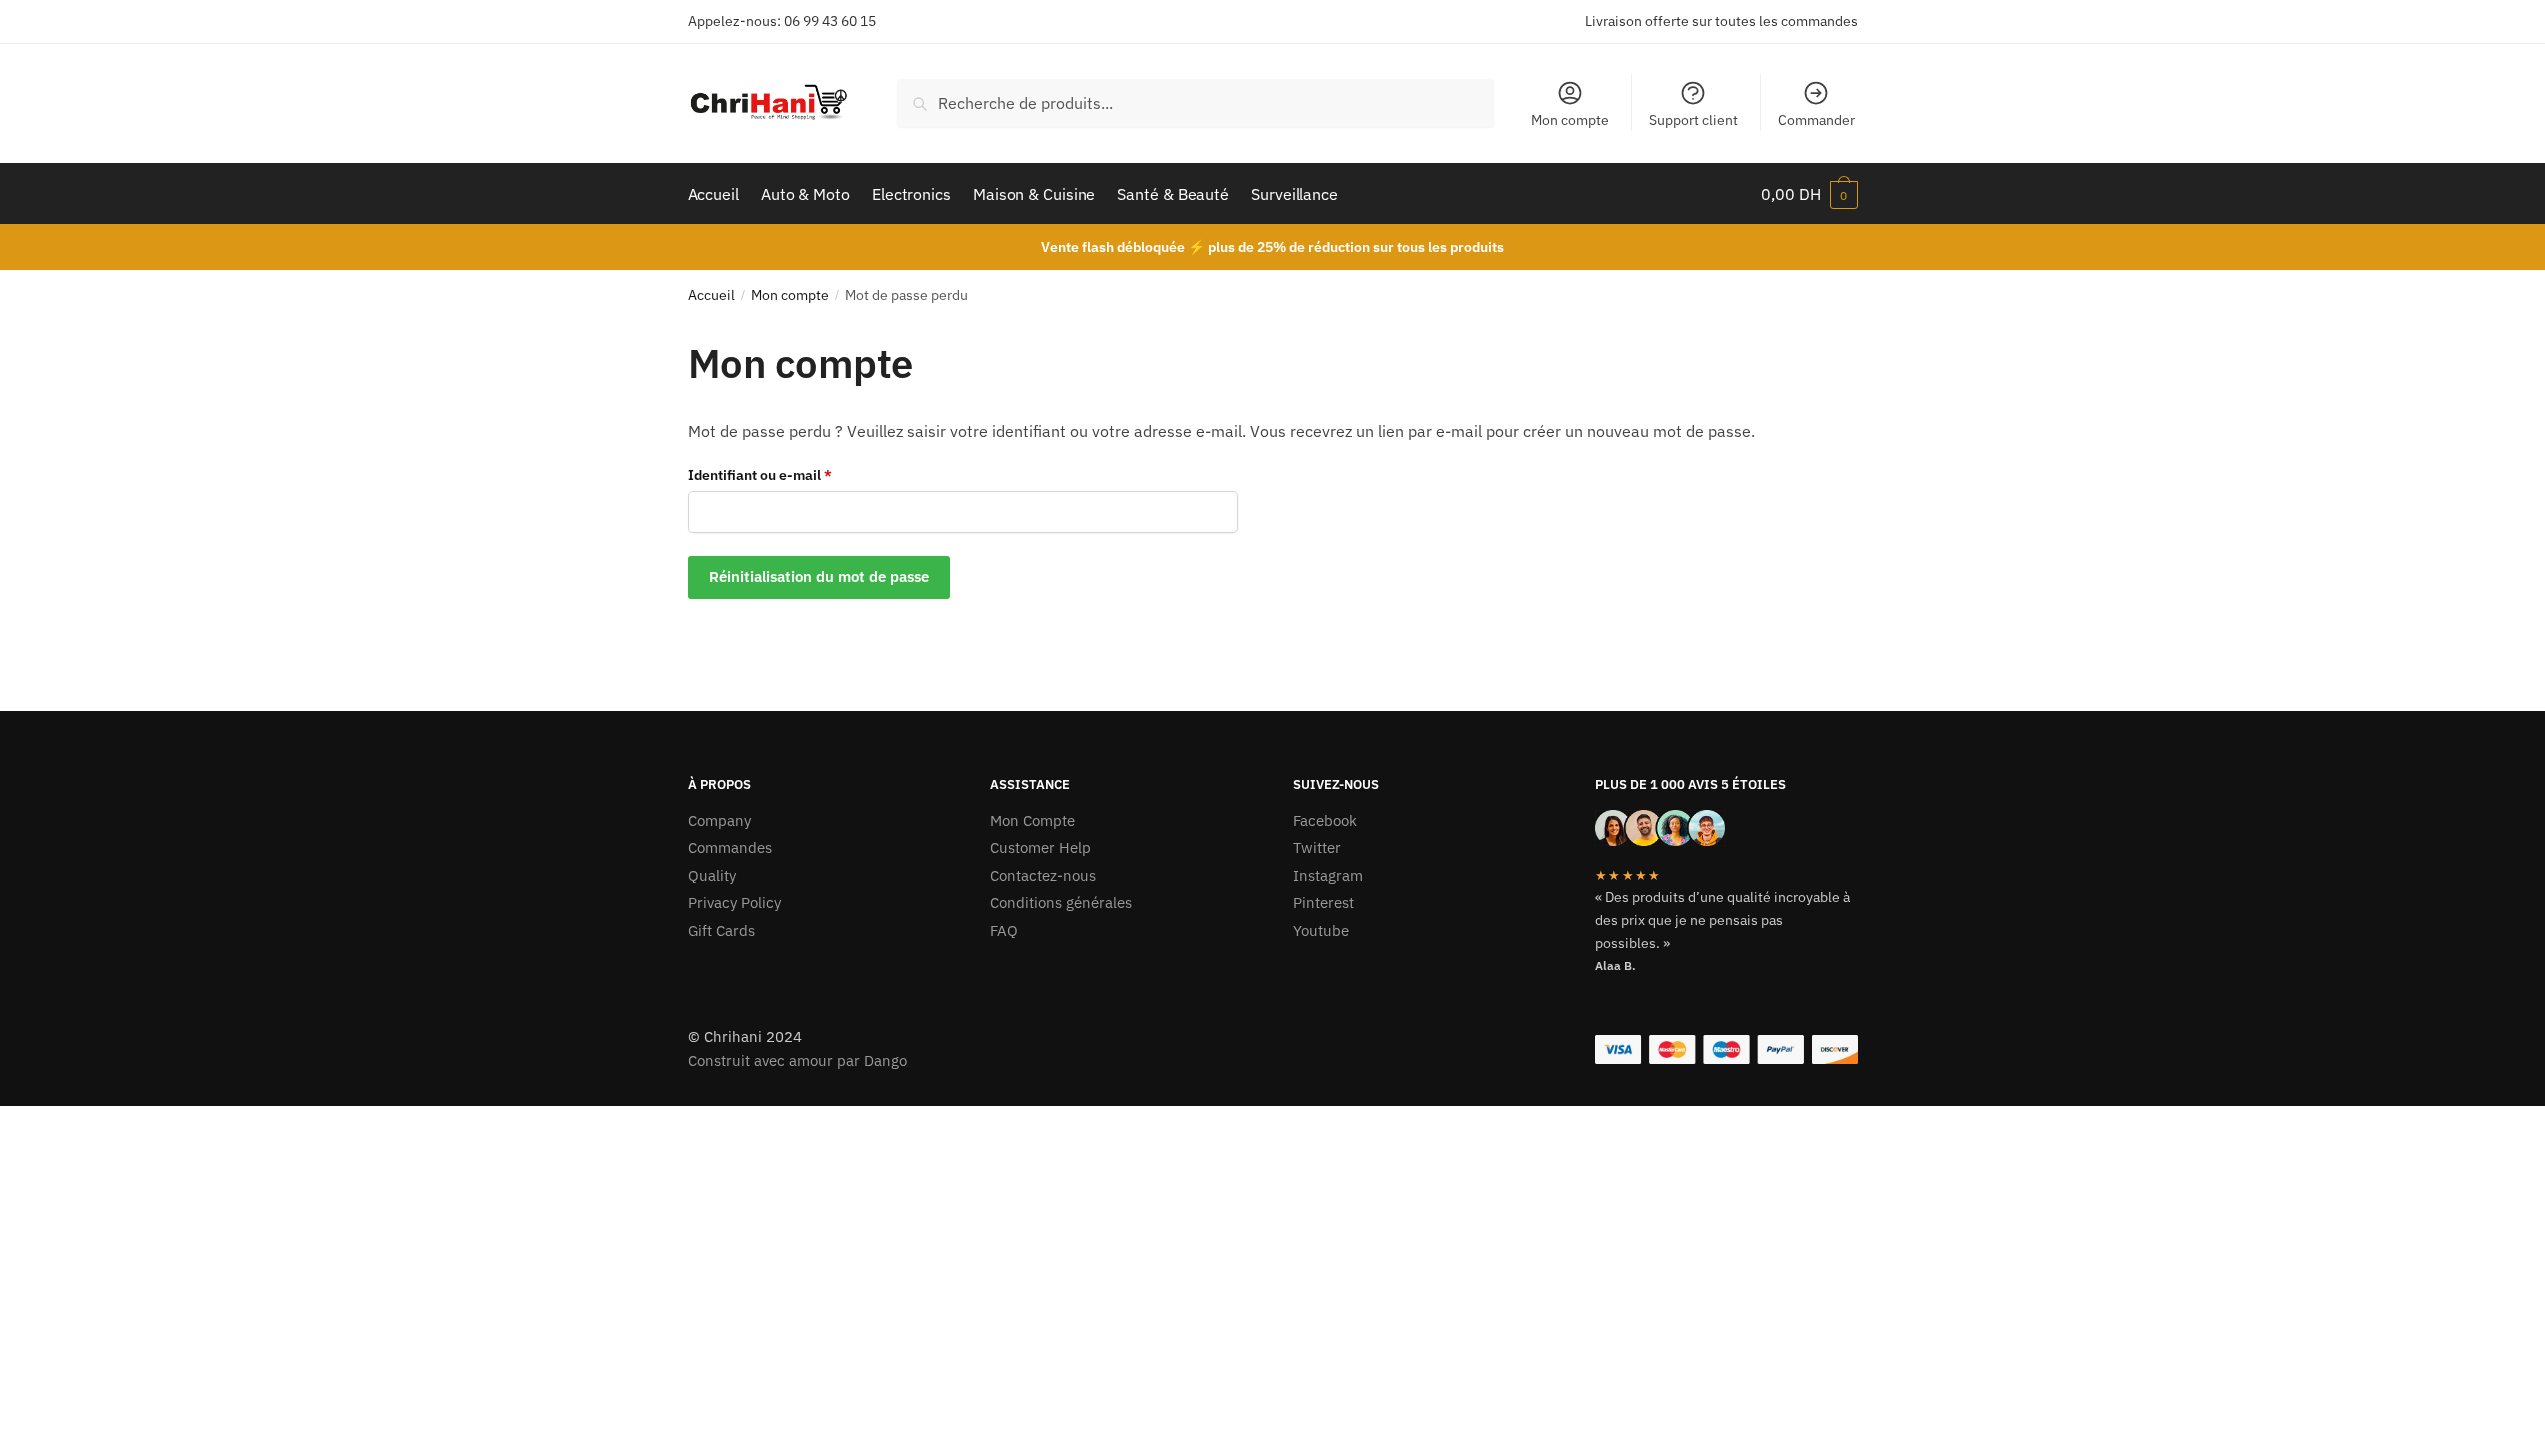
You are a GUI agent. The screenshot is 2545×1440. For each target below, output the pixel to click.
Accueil (711, 295)
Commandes (730, 847)
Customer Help (1040, 847)
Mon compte (1570, 120)
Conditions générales (1061, 902)
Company (719, 820)
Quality (712, 875)
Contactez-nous (1043, 875)
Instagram (1328, 875)
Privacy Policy (734, 902)
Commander (1816, 120)
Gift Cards (721, 930)
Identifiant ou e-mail (796, 474)
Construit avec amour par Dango (797, 1060)
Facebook (1325, 820)
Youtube (1321, 930)
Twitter (1317, 847)
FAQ (1004, 930)
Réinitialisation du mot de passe (819, 576)
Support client (1693, 120)
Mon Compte (1032, 820)
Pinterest (1323, 902)
